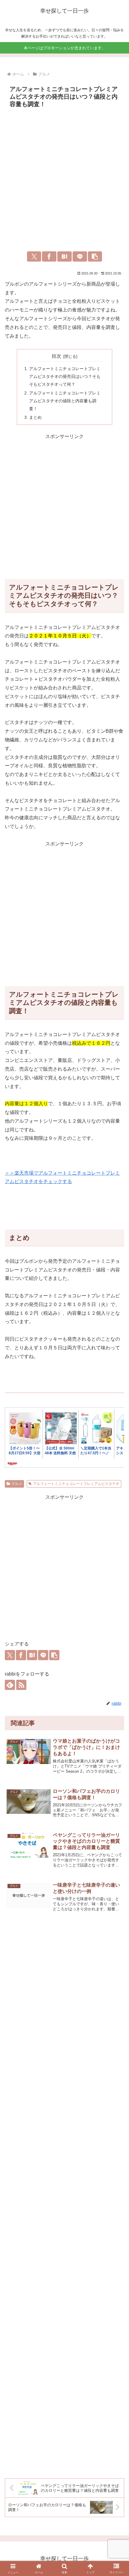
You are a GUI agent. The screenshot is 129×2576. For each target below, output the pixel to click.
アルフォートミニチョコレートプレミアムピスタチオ (76, 1484)
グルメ (17, 1484)
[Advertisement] (64, 178)
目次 (56, 356)
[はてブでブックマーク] (64, 256)
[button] (95, 256)
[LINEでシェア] (80, 256)
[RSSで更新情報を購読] (21, 1685)
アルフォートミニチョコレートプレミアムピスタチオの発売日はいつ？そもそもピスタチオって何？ (65, 376)
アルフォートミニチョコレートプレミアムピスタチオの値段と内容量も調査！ (65, 401)
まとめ (35, 417)
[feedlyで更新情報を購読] (10, 1685)
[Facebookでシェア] (49, 256)
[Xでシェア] (34, 256)
